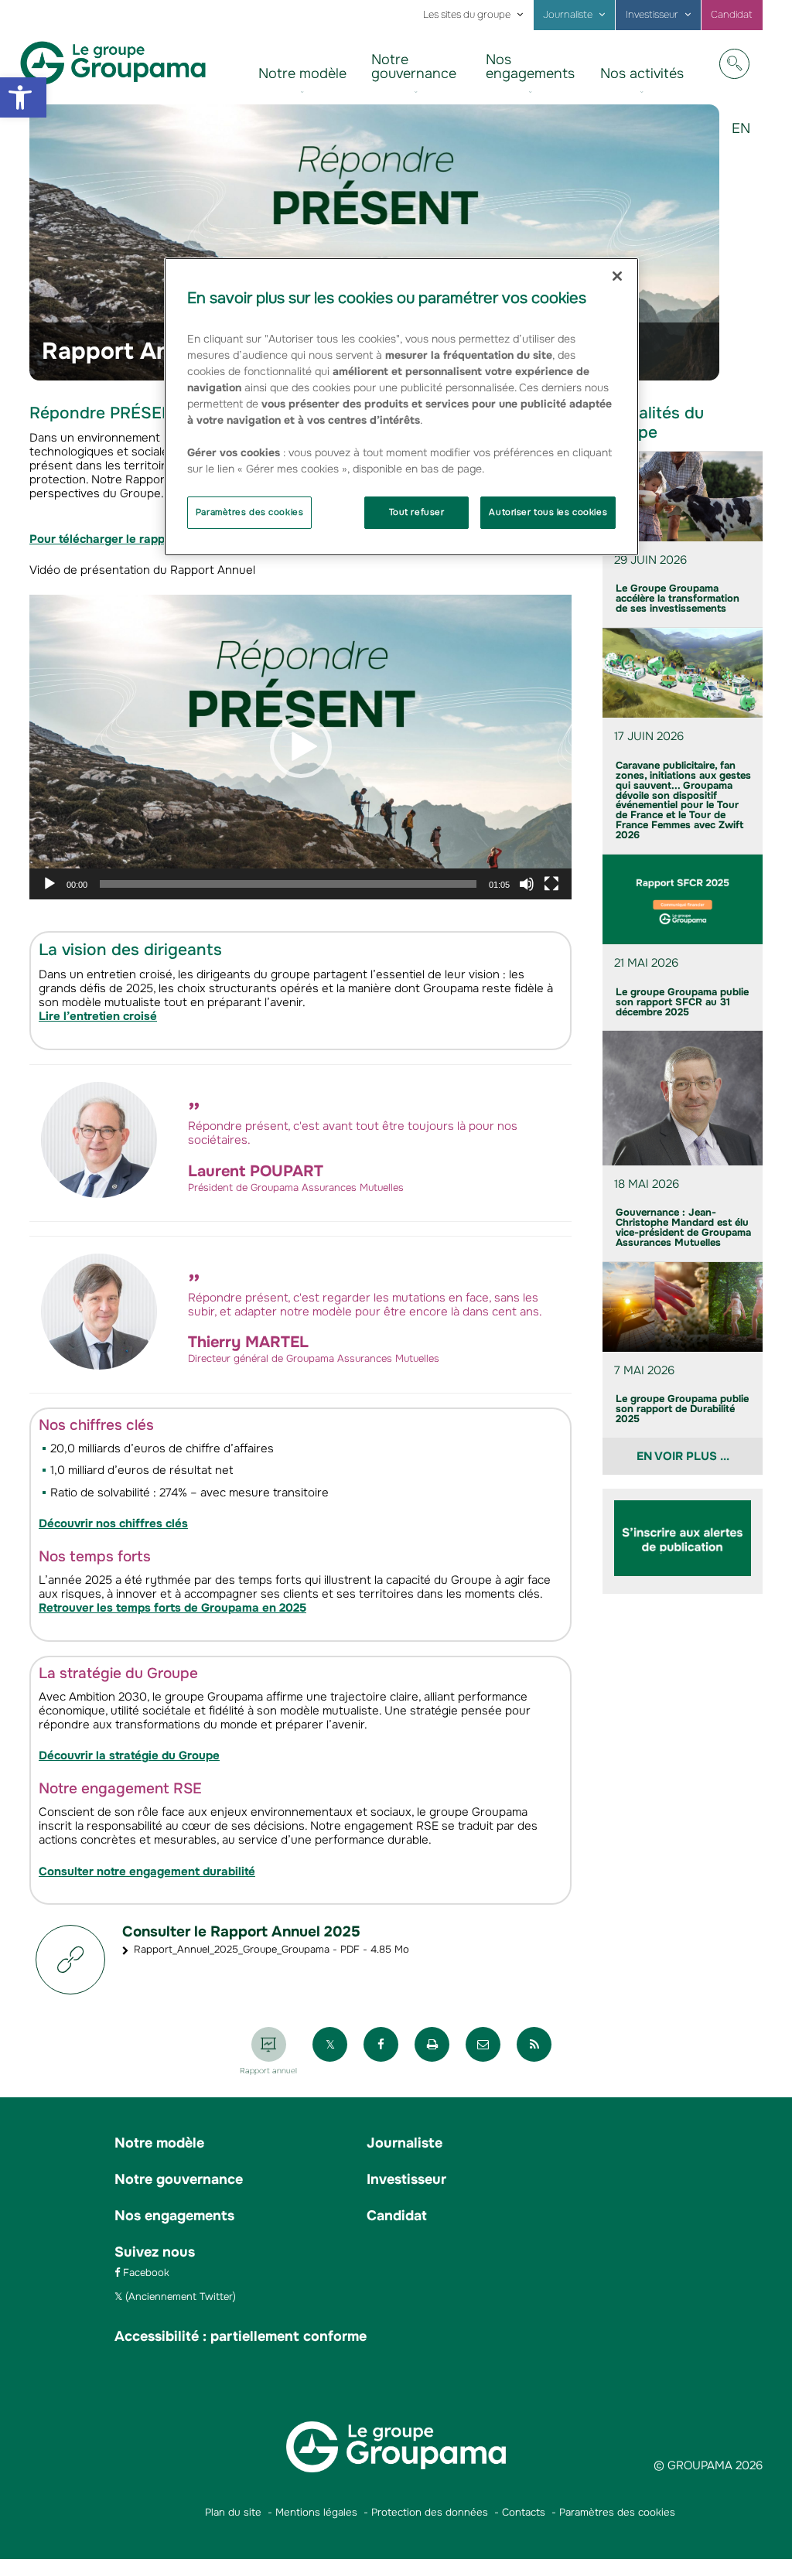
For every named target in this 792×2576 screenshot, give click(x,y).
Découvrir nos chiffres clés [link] (113, 1523)
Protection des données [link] (430, 2512)
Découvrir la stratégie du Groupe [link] (129, 1755)
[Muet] (527, 884)
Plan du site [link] (233, 2512)
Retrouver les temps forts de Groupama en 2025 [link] (172, 1608)
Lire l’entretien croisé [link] (98, 1016)
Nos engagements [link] (530, 67)
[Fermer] (617, 276)
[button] (301, 747)
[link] (23, 97)
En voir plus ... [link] (683, 1456)
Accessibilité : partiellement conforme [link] (241, 2336)
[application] (300, 747)
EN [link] (747, 140)
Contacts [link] (524, 2512)
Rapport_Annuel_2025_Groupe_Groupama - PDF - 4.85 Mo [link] (271, 1949)
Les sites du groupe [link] (467, 15)
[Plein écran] (551, 884)
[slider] (288, 884)
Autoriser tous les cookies (548, 512)
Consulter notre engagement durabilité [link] (147, 1871)
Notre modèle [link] (302, 73)
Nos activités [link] (642, 73)
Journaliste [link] (568, 15)
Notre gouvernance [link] (414, 67)
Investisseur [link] (652, 15)
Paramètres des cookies (250, 512)
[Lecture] (49, 884)
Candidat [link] (732, 15)
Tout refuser (417, 512)
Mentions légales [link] (316, 2512)
